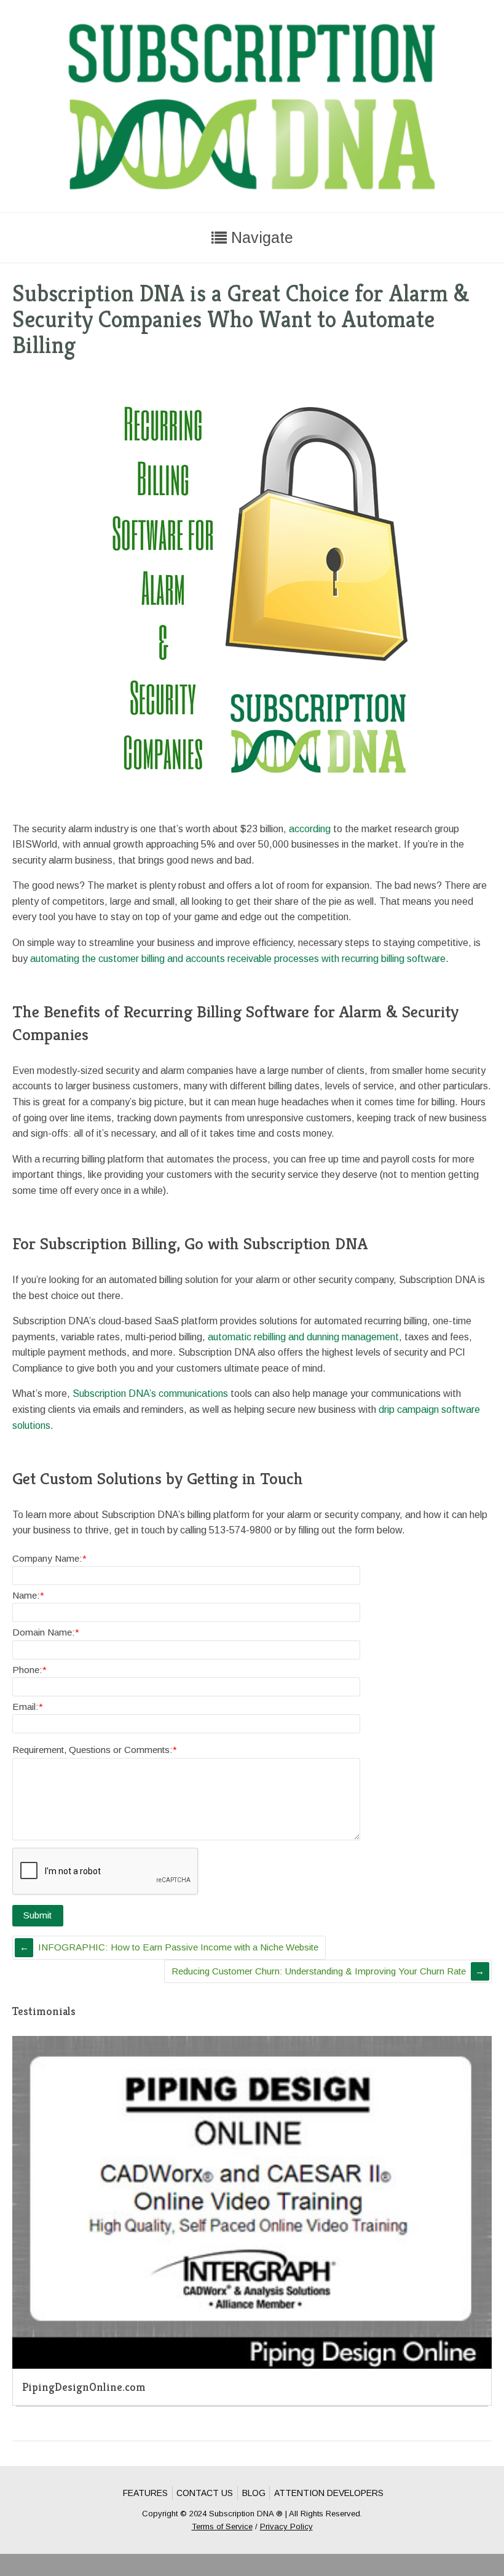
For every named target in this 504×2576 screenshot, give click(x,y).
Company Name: (49, 1558)
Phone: (30, 1670)
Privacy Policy (286, 2526)
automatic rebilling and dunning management (303, 1337)
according (310, 829)
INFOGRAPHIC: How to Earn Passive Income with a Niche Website (178, 1947)
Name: (28, 1595)
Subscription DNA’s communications (150, 1393)
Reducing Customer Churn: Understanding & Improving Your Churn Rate (319, 1971)
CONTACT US (205, 2493)
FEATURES (145, 2493)
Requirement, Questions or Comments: (95, 1750)
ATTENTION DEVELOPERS (329, 2493)
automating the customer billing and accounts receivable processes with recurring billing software (238, 959)
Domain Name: (46, 1632)
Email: (28, 1707)
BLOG (254, 2493)
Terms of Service (222, 2526)
